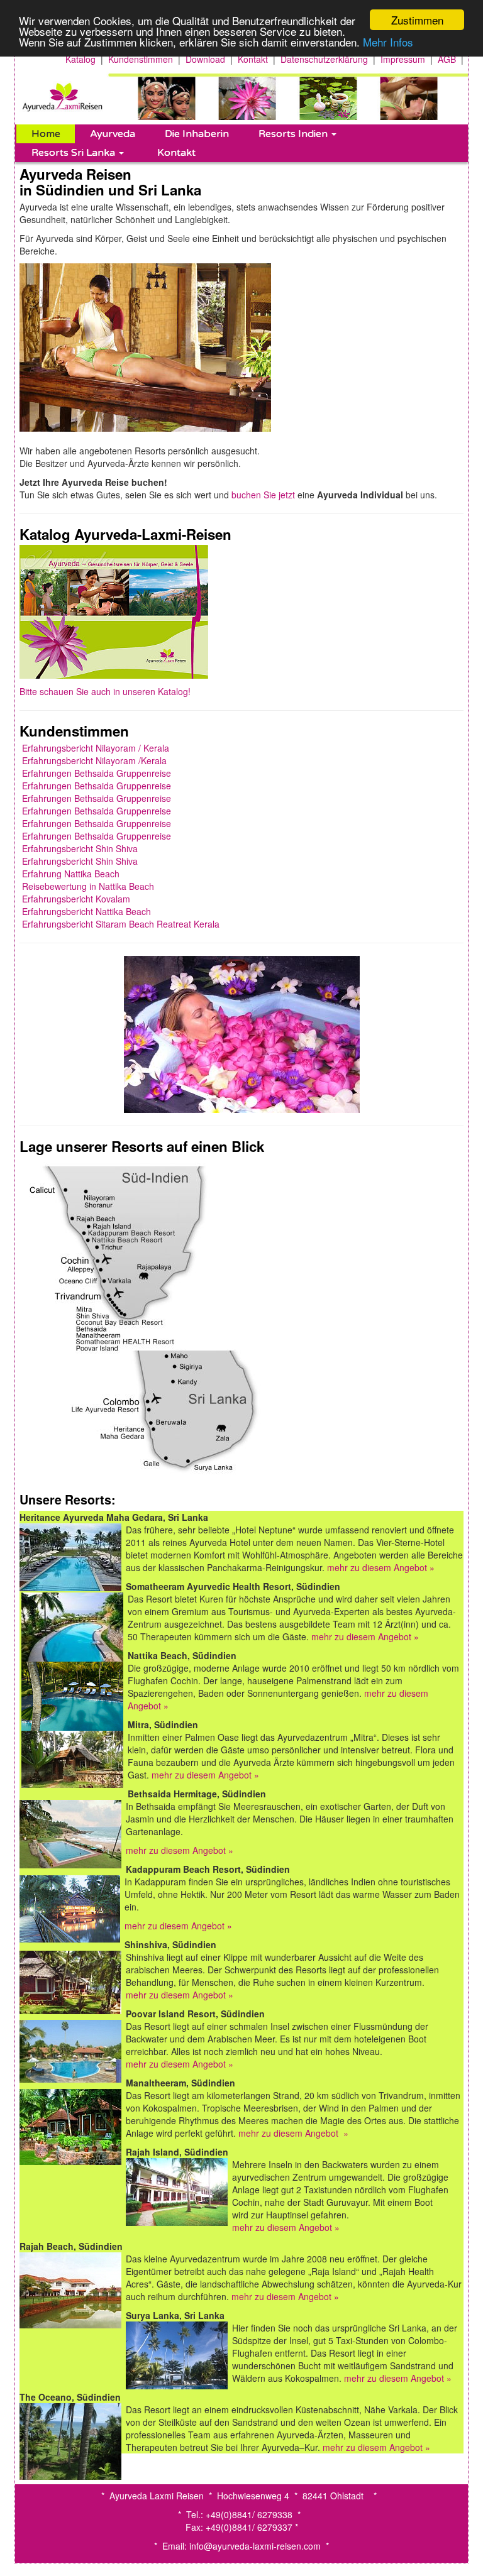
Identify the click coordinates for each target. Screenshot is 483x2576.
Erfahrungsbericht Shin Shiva (80, 848)
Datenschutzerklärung (324, 59)
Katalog (80, 59)
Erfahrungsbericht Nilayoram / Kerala (96, 748)
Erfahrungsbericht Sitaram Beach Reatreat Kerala (121, 924)
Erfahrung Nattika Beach (71, 874)
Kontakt (253, 59)
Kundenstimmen (141, 59)
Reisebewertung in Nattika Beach (88, 886)
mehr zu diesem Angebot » (381, 1567)
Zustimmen (417, 20)
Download (205, 59)
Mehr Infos (388, 42)
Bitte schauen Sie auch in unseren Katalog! (105, 691)
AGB (447, 59)
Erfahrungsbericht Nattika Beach (86, 911)
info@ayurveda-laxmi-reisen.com (255, 2546)
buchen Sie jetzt (264, 495)
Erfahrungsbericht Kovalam (76, 899)
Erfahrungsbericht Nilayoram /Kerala (94, 760)
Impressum (403, 59)
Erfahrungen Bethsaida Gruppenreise (97, 773)
